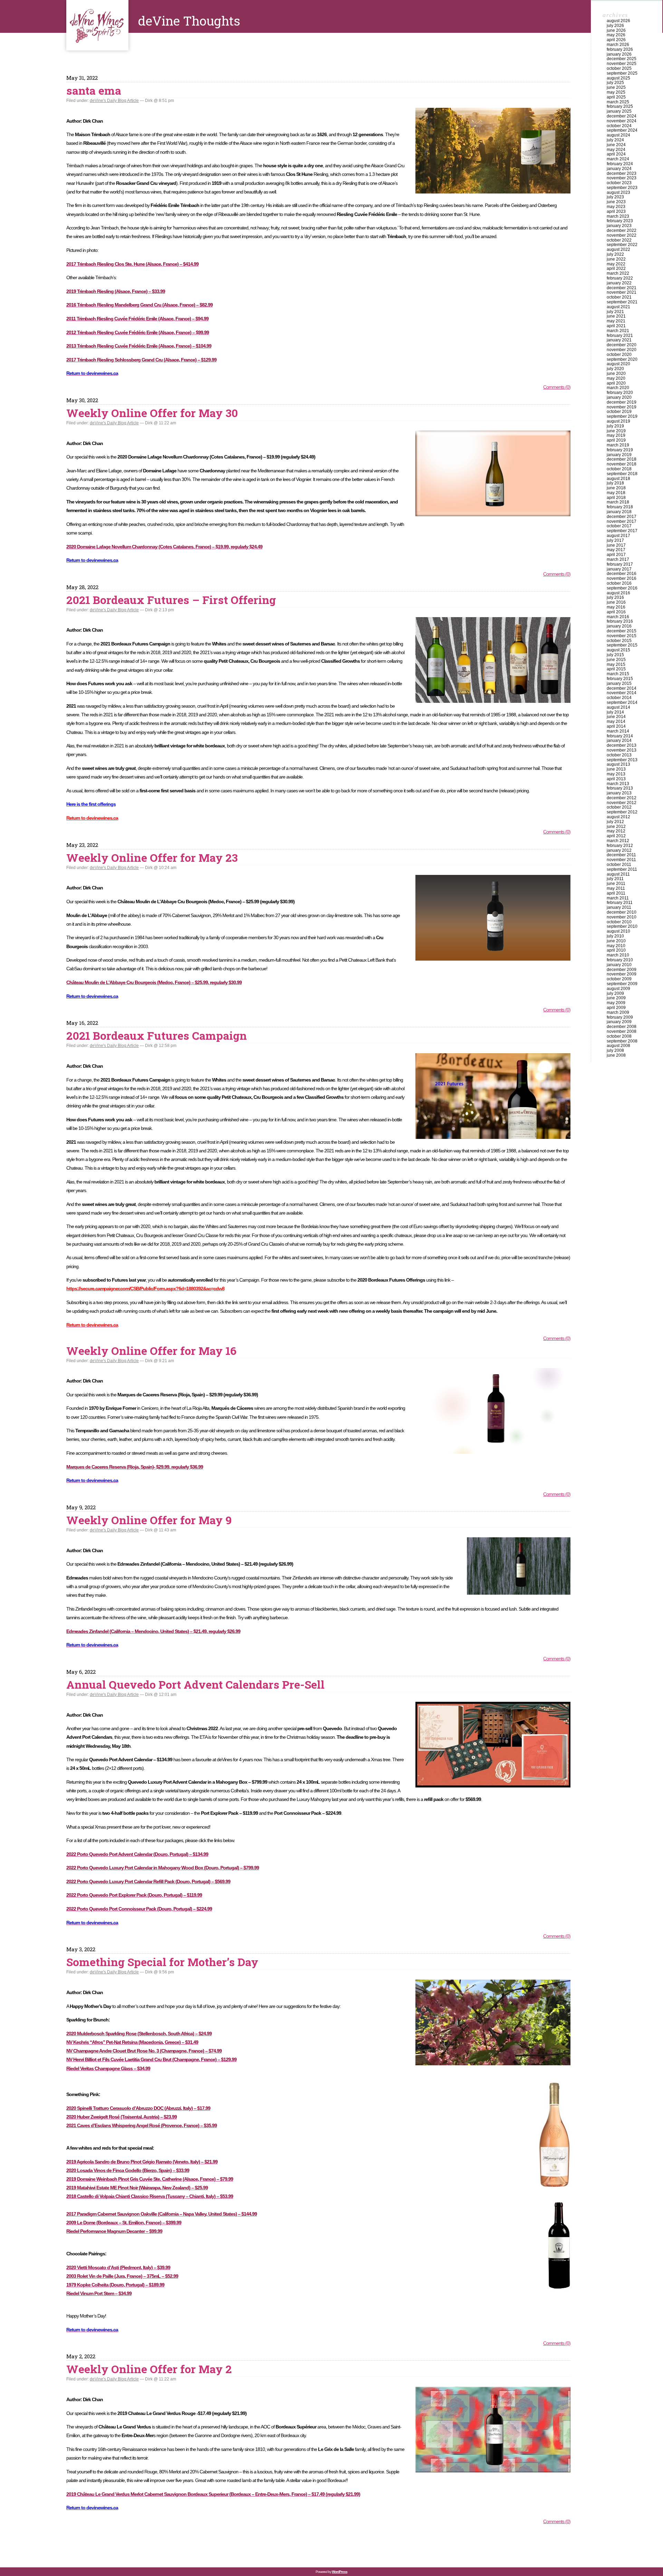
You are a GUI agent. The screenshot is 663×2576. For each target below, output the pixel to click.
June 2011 (616, 884)
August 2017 (618, 536)
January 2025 (619, 111)
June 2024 (616, 145)
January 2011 (619, 907)
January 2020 (619, 397)
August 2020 (618, 364)
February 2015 (620, 679)
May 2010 (616, 946)
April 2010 (616, 950)
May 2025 (616, 92)
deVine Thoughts (97, 25)
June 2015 (616, 660)
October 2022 (619, 240)
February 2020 (620, 393)
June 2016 (616, 602)
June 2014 (616, 717)
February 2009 (620, 1017)
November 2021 (622, 292)
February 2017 (620, 564)
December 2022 (622, 230)
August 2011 (618, 874)
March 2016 (618, 617)
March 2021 (618, 331)
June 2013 (616, 769)
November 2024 (622, 121)
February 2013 (620, 788)
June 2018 (616, 488)
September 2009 (622, 984)
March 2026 (618, 45)
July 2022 (615, 254)
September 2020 (622, 359)
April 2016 (616, 612)
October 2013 (619, 755)
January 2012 (619, 850)
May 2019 (616, 435)
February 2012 (620, 846)
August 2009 (618, 989)
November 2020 (622, 350)
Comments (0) (557, 387)
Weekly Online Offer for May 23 (152, 857)
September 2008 (622, 1041)
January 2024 (619, 169)
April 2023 (616, 211)
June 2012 (616, 827)
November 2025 (622, 64)
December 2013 (622, 745)
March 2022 (618, 273)
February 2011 (620, 903)
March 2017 (618, 559)
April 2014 (616, 726)
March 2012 (618, 841)
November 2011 (621, 860)
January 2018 (619, 512)
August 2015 (618, 650)
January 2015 (619, 683)
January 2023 (619, 226)
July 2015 (615, 655)
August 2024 (618, 135)
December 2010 (622, 912)
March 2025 (618, 102)
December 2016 (622, 574)
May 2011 (616, 888)
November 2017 (622, 521)
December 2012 (622, 798)
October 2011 (619, 865)
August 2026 (618, 21)
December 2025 (622, 59)
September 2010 (622, 926)
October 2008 (619, 1036)
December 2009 (622, 970)
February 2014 (620, 736)
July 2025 (615, 83)
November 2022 (622, 235)
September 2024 (622, 130)
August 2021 (618, 307)
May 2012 (616, 831)
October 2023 (619, 183)
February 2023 (620, 221)
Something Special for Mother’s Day (162, 1962)
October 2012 (619, 807)
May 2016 (616, 607)
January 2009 (619, 1022)
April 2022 (616, 268)
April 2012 (616, 836)
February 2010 (620, 960)
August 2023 (618, 192)
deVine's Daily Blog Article (114, 101)
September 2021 (622, 302)
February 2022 (620, 278)
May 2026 (616, 35)
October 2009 (619, 979)
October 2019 (619, 412)
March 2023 (618, 216)
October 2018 (619, 469)
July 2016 (615, 597)
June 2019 (616, 431)
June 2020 (616, 374)
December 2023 (622, 173)
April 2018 (616, 498)
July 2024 (615, 140)
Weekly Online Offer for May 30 (152, 413)
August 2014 (618, 707)
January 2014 (619, 740)
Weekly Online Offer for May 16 (151, 1351)
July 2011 (615, 879)
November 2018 (622, 464)
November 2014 (622, 693)
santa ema (94, 90)
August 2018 (618, 479)
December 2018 (622, 459)
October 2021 (619, 297)
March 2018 (618, 502)
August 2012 (618, 817)
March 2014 (618, 731)
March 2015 (618, 674)
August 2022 (618, 249)
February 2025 (620, 106)
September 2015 (622, 645)
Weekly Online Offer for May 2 (149, 2369)
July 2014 (615, 712)
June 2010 (616, 941)
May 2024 (616, 150)
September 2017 (622, 531)
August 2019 (618, 421)
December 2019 (622, 402)
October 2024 (619, 126)
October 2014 (619, 698)
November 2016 (622, 578)
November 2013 (622, 750)
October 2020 (619, 355)
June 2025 (616, 87)
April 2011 (616, 893)
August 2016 (618, 593)
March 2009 (618, 1012)
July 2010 (615, 936)
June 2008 (616, 1055)
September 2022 (622, 245)
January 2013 (619, 793)
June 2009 (616, 998)
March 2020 (618, 388)
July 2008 (615, 1050)
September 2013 (622, 760)
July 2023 (615, 197)
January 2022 (619, 283)
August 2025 (618, 78)
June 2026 (616, 30)
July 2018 (615, 483)
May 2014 (616, 721)
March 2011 (618, 898)
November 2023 (622, 178)
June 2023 (616, 202)
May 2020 (616, 378)
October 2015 (619, 641)
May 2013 (616, 774)
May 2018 (616, 493)
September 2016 (622, 588)
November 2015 (622, 636)
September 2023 (622, 188)
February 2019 (620, 450)
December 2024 (622, 116)
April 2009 (616, 1008)
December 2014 (622, 688)
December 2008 (622, 1027)
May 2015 (616, 664)
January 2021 (619, 340)
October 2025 (619, 68)
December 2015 (622, 631)
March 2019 (618, 445)
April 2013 (616, 779)
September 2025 (622, 73)
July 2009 (615, 993)
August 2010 (618, 931)
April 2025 (616, 97)
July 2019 (615, 426)
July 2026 (615, 26)
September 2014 (622, 702)
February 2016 (620, 621)
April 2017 (616, 555)
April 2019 (616, 440)
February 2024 (620, 164)
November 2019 (622, 407)
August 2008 (618, 1046)
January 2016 (619, 626)
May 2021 (616, 321)
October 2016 (619, 583)
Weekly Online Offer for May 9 (149, 1520)
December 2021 (622, 288)
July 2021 (615, 312)
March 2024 (618, 159)
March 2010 (618, 955)
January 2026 (619, 54)
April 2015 (616, 669)
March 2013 (618, 784)
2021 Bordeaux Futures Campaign (157, 1035)
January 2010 (619, 965)
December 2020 (622, 345)
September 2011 (622, 869)
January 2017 (619, 569)
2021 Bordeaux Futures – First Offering (171, 600)
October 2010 (619, 922)
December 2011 (621, 855)
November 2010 (622, 917)
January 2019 (619, 455)
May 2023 (616, 207)
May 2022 (616, 264)
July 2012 (615, 822)
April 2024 (616, 154)
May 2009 (616, 1003)
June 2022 (616, 259)
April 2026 (616, 40)
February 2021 (620, 336)
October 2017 (619, 526)
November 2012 (622, 803)
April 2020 (616, 383)
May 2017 (616, 550)
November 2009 (622, 974)
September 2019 (622, 416)
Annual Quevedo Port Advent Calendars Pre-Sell (195, 1684)
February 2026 (620, 49)
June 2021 (616, 316)
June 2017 (616, 545)
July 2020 (615, 369)
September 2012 (622, 812)
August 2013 (618, 764)
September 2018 (622, 474)
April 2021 (616, 326)
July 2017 (615, 540)
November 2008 (622, 1031)
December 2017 (622, 517)
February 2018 (620, 507)
